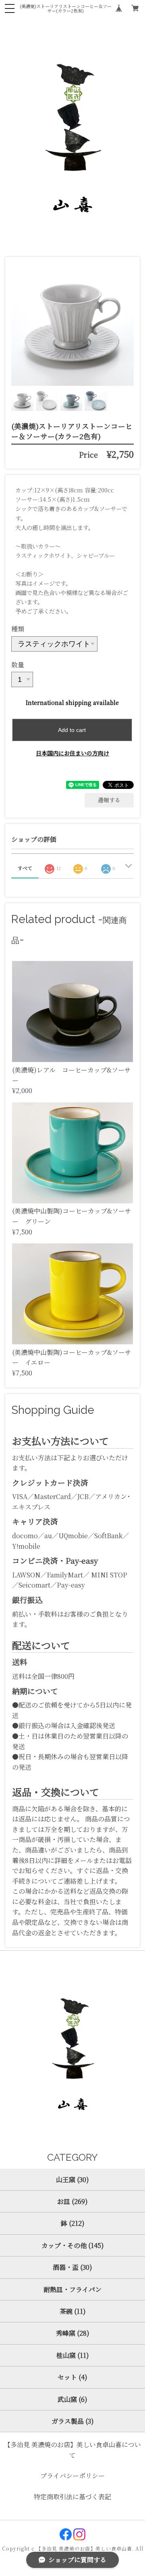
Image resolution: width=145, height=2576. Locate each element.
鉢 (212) (73, 2223)
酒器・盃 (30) (72, 2267)
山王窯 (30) (72, 2180)
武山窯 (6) (72, 2399)
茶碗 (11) (73, 2311)
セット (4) (72, 2377)
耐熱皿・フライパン (72, 2289)
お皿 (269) (72, 2201)
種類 (18, 629)
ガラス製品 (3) (73, 2421)
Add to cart (72, 730)
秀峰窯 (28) (73, 2333)
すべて (25, 868)
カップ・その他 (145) (73, 2245)
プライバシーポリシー (72, 2476)
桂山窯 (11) (73, 2355)
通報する (109, 800)
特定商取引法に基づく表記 (72, 2497)
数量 (18, 665)
